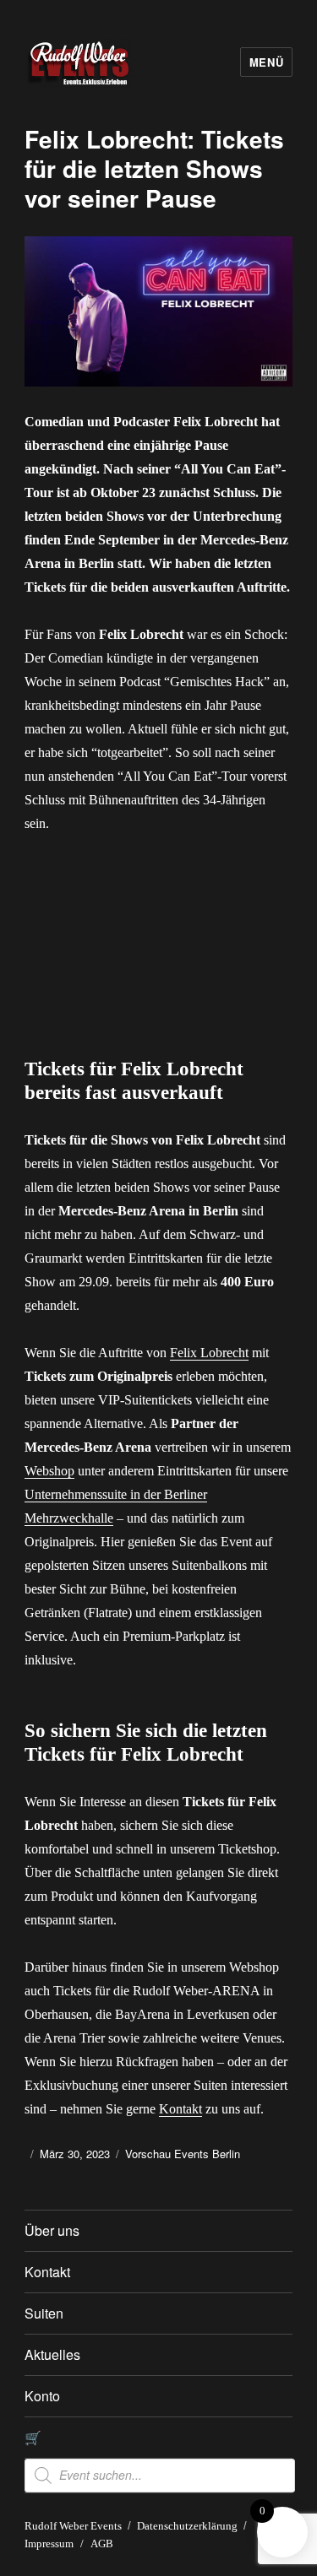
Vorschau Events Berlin (183, 2154)
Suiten (44, 2313)
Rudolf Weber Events (73, 2526)
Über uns (52, 2230)
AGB (102, 2544)
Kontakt (180, 2109)
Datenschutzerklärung (187, 2526)
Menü (266, 62)
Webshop (49, 1471)
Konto (42, 2396)
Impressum (49, 2544)
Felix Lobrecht (209, 1353)
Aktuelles (52, 2354)
